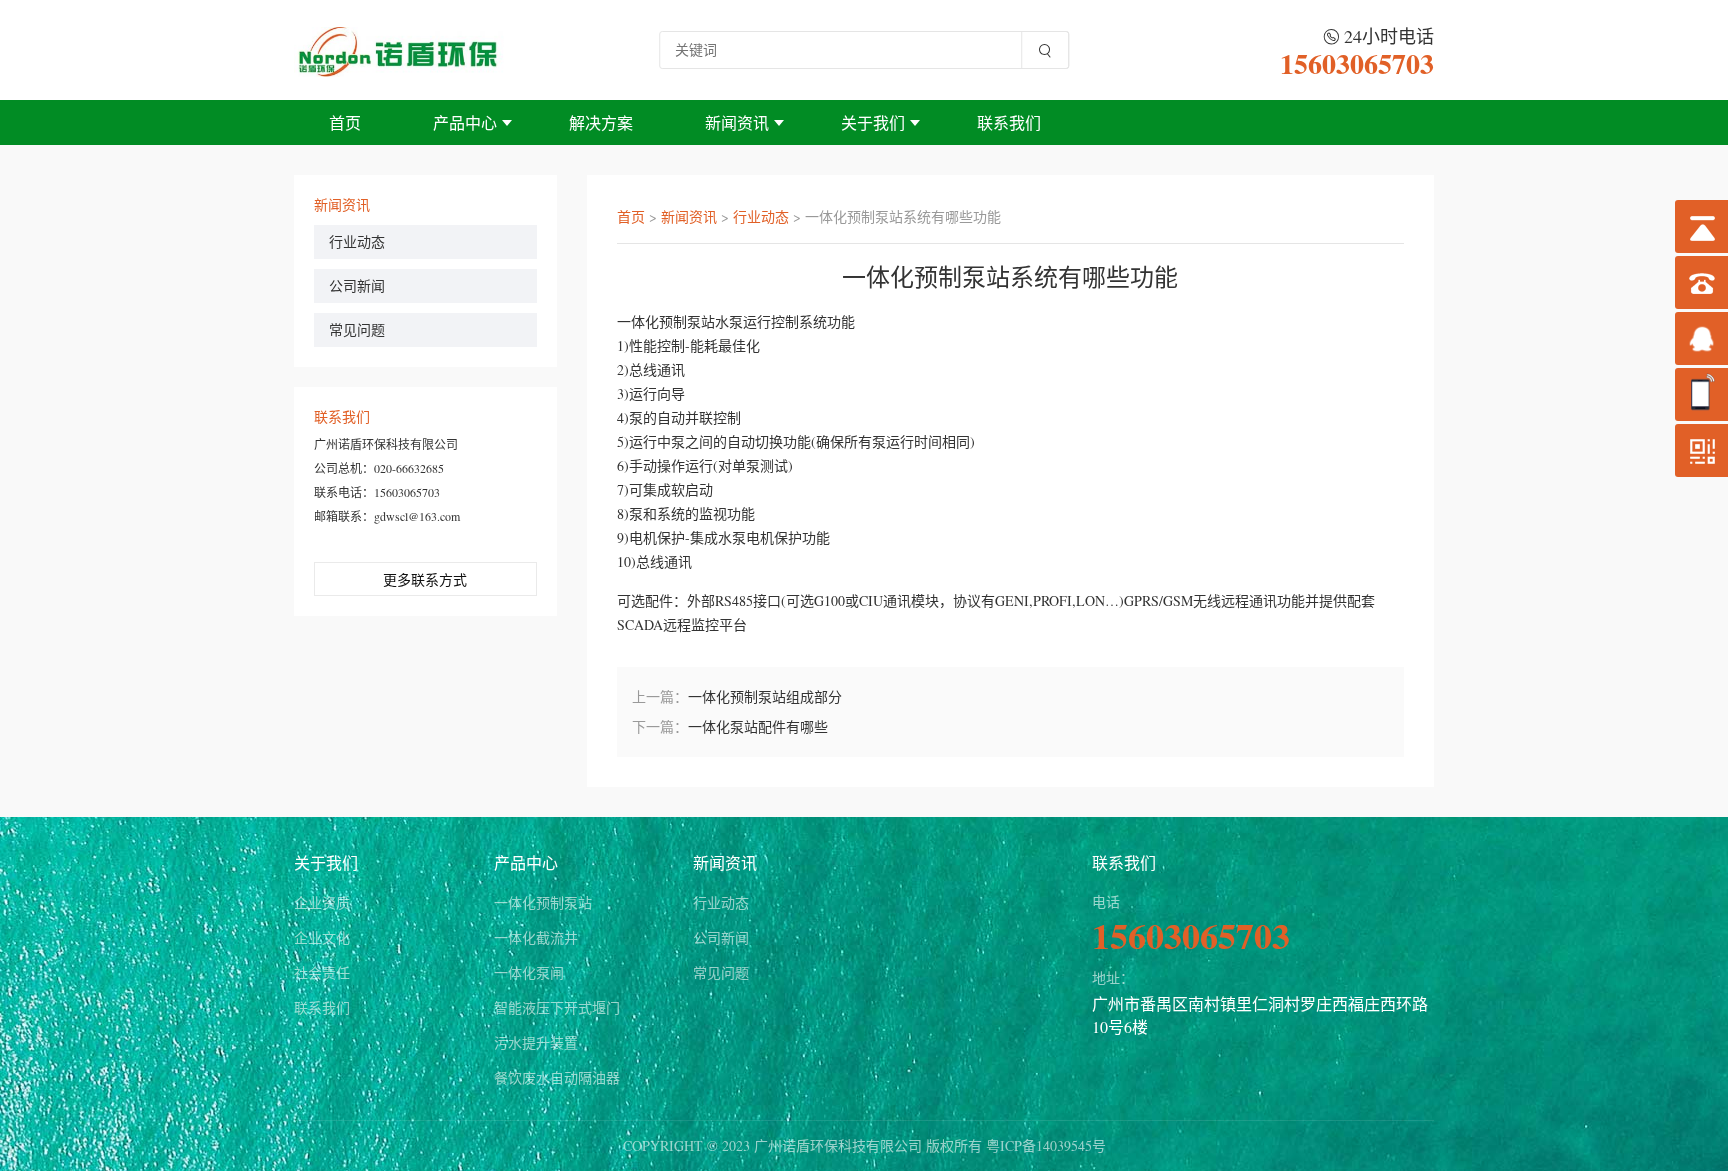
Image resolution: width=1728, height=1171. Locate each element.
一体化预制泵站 (543, 902)
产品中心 (465, 122)
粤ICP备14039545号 (1046, 1145)
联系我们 (1009, 122)
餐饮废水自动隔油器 (557, 1077)
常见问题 (357, 329)
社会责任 (322, 972)
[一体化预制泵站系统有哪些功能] (399, 49)
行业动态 (357, 241)
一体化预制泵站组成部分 (765, 696)
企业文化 (322, 937)
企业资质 (322, 902)
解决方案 (601, 122)
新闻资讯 (737, 122)
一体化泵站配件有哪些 (758, 726)
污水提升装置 (536, 1042)
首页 (345, 122)
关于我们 (873, 122)
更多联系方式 (425, 579)
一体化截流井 (536, 937)
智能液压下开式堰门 (557, 1007)
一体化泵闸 (529, 972)
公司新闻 (357, 285)
